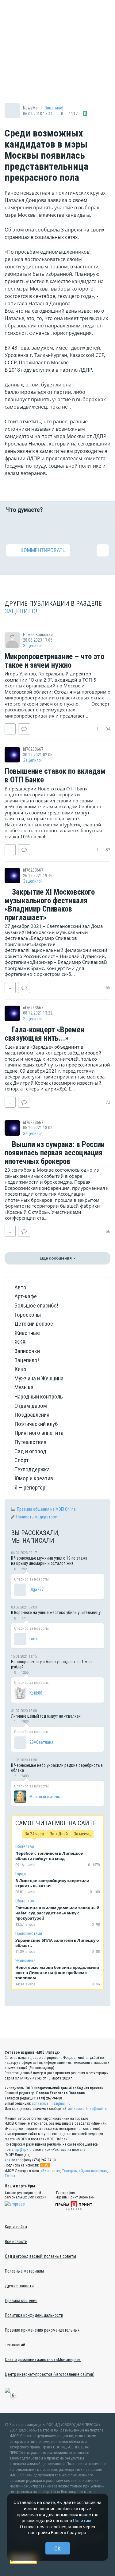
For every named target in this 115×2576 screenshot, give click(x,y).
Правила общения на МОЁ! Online (46, 1509)
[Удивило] (67, 525)
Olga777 (36, 1589)
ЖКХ (20, 1342)
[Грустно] (85, 525)
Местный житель (45, 1797)
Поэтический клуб (36, 1424)
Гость (34, 1639)
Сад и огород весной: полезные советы (40, 2256)
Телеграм (70, 2171)
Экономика (25, 1961)
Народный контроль (39, 1397)
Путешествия (30, 1442)
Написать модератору (36, 1517)
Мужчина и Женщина (39, 1378)
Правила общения (21, 2301)
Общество (25, 1846)
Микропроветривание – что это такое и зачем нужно (54, 661)
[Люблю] (48, 525)
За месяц (82, 1834)
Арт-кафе (26, 1296)
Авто (20, 1287)
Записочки (27, 1351)
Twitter (10, 2176)
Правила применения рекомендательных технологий (42, 2337)
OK (57, 2548)
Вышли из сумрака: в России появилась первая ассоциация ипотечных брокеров (55, 1153)
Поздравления (32, 1415)
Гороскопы (28, 1315)
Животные (27, 1333)
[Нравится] (12, 525)
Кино (20, 1369)
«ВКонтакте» (51, 2171)
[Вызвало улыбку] (30, 525)
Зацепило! (54, 108)
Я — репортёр (30, 1488)
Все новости (16, 2242)
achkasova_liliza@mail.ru (51, 2103)
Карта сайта (16, 2227)
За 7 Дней (59, 1834)
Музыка (24, 1387)
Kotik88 (36, 1693)
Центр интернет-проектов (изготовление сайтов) (50, 2374)
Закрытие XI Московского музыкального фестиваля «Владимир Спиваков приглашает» (50, 905)
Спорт (22, 1460)
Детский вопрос (34, 1324)
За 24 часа (34, 1834)
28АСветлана (41, 1742)
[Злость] (103, 525)
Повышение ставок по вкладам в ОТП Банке (55, 776)
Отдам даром (31, 1406)
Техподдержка (32, 1469)
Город (21, 1874)
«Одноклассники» (93, 2171)
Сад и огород (30, 1451)
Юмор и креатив (34, 1478)
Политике (83, 2521)
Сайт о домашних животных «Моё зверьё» (43, 2360)
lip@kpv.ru (23, 2150)
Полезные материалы (24, 2271)
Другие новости (19, 2286)
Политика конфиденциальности (34, 2315)
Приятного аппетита (39, 1433)
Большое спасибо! (36, 1306)
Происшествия (29, 1933)
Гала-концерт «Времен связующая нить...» (44, 1034)
